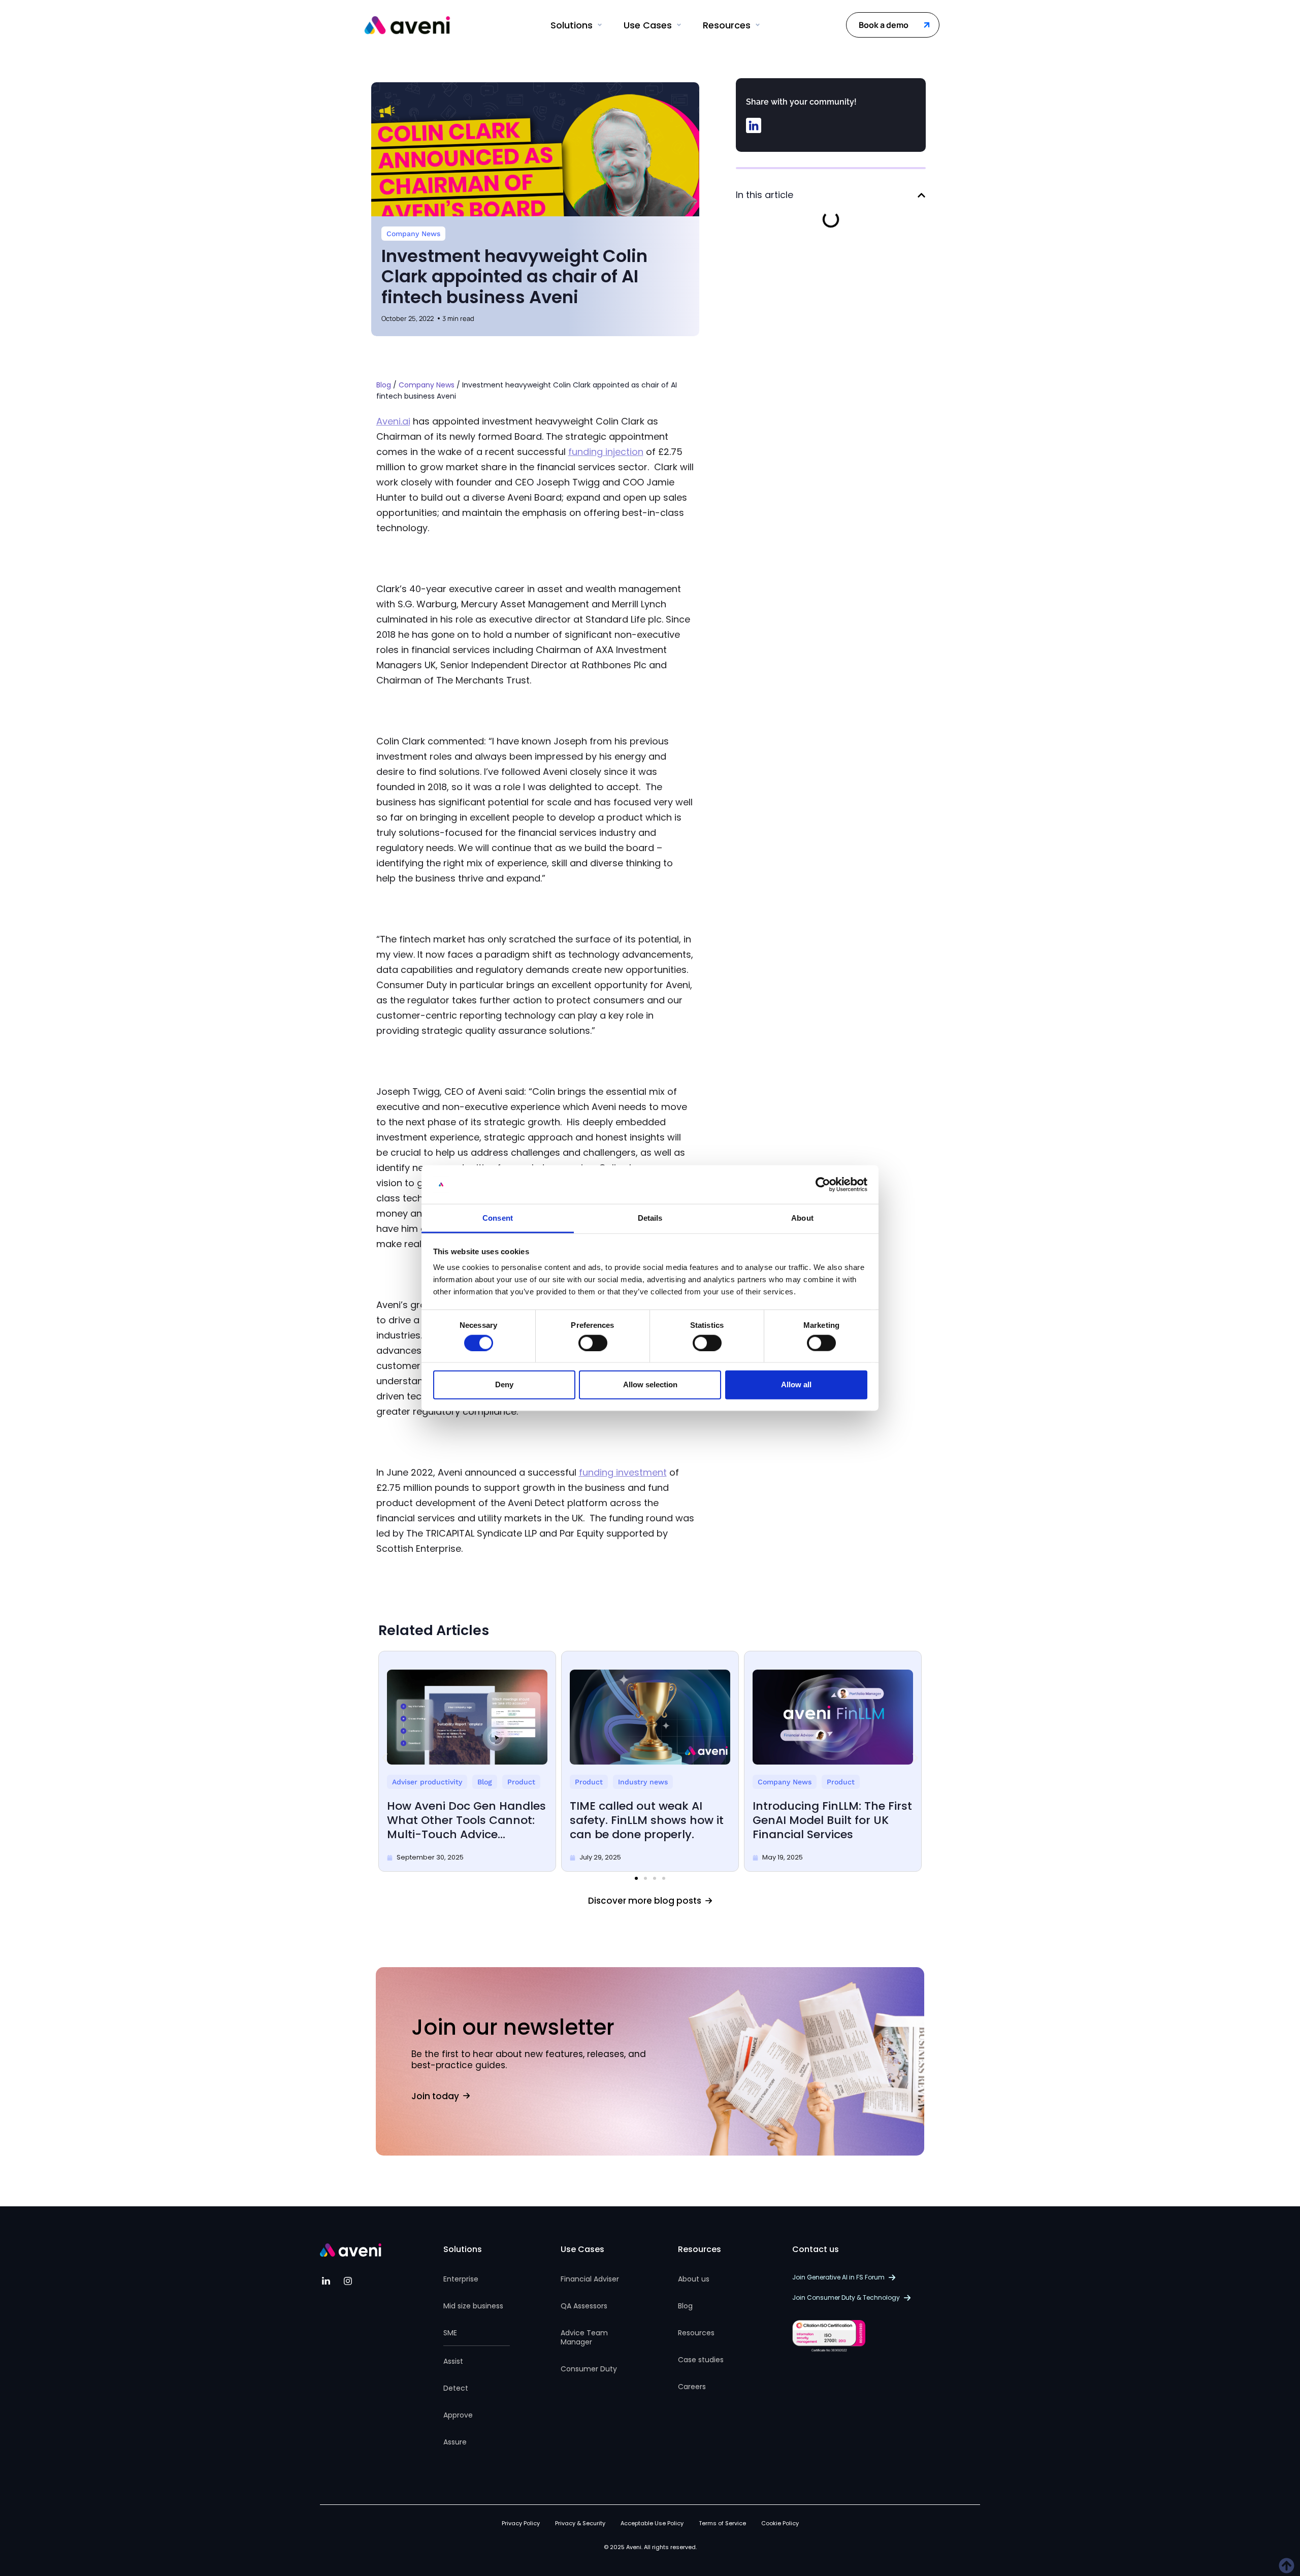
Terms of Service (722, 2523)
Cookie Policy (780, 2523)
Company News (413, 234)
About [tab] (802, 1218)
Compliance (413, 1782)
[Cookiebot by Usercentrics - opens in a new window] (823, 1185)
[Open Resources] (758, 25)
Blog (384, 385)
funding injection (606, 452)
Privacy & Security (580, 2523)
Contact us (816, 2249)
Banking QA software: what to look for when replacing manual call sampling (646, 1820)
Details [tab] (650, 1218)
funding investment (623, 1472)
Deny (504, 1384)
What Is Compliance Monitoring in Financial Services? (451, 1820)
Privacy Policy (521, 2523)
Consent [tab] (498, 1218)
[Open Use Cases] (679, 25)
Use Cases (582, 2249)
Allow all (796, 1384)
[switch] (593, 1343)
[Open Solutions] (600, 25)
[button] (754, 125)
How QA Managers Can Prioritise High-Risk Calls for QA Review (831, 1820)
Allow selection (650, 1384)
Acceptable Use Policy (652, 2523)
